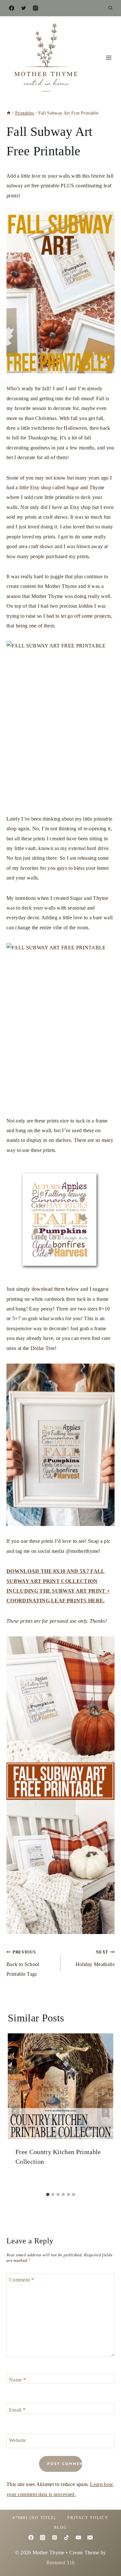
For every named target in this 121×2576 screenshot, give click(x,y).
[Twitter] (24, 8)
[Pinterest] (55, 2537)
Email (17, 2410)
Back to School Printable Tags (23, 1963)
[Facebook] (12, 8)
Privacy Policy (88, 2518)
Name (17, 2379)
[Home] (9, 113)
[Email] (90, 2537)
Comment (21, 2279)
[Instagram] (35, 8)
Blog (60, 2527)
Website (17, 2440)
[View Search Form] (110, 8)
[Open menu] (109, 58)
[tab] (48, 2195)
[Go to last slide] (15, 2111)
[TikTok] (66, 2537)
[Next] (106, 2111)
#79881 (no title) (34, 2518)
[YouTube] (78, 2537)
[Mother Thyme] (45, 58)
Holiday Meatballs (95, 1958)
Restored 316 (61, 2563)
